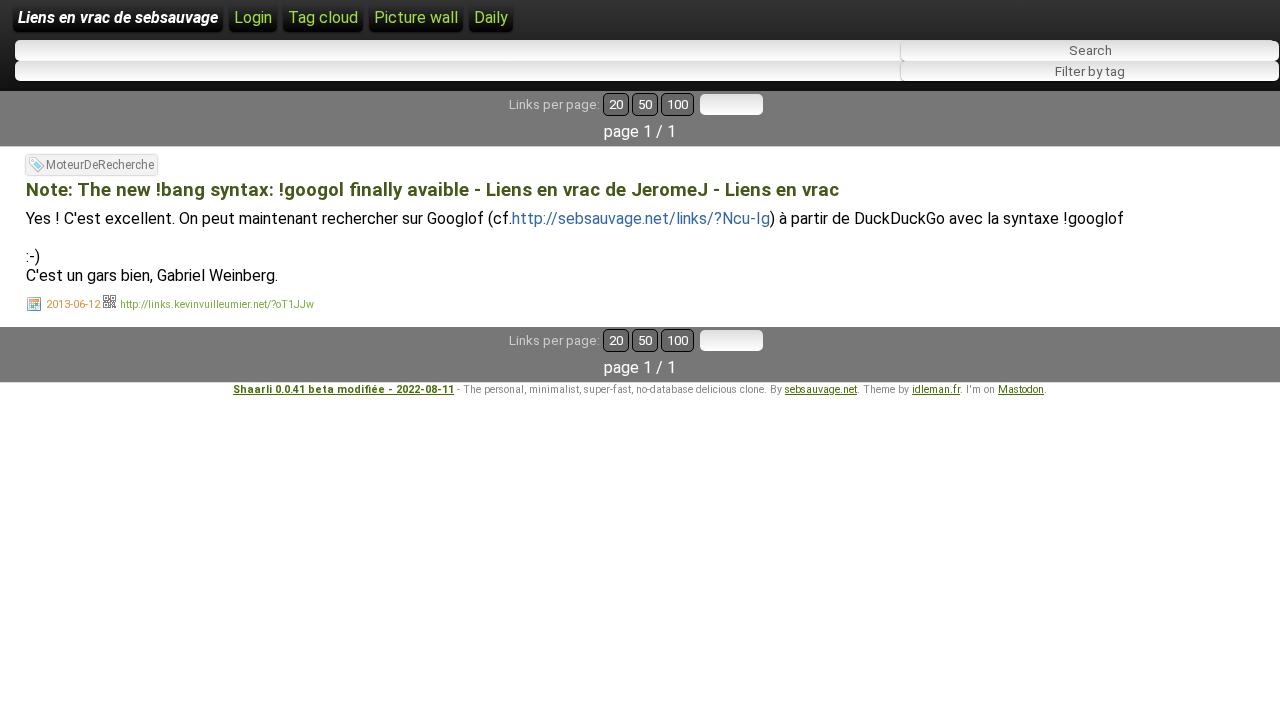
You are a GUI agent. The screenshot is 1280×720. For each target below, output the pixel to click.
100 (677, 104)
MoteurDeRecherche (100, 165)
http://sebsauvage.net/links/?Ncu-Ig (641, 218)
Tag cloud (323, 17)
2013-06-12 (73, 304)
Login (253, 17)
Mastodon (1021, 389)
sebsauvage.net (821, 389)
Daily (491, 17)
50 (645, 104)
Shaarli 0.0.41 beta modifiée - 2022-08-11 (343, 389)
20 (616, 104)
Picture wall (416, 17)
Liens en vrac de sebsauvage (118, 17)
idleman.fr (936, 389)
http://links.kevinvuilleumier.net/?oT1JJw (217, 304)
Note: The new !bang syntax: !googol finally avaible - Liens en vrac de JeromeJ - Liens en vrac (432, 190)
